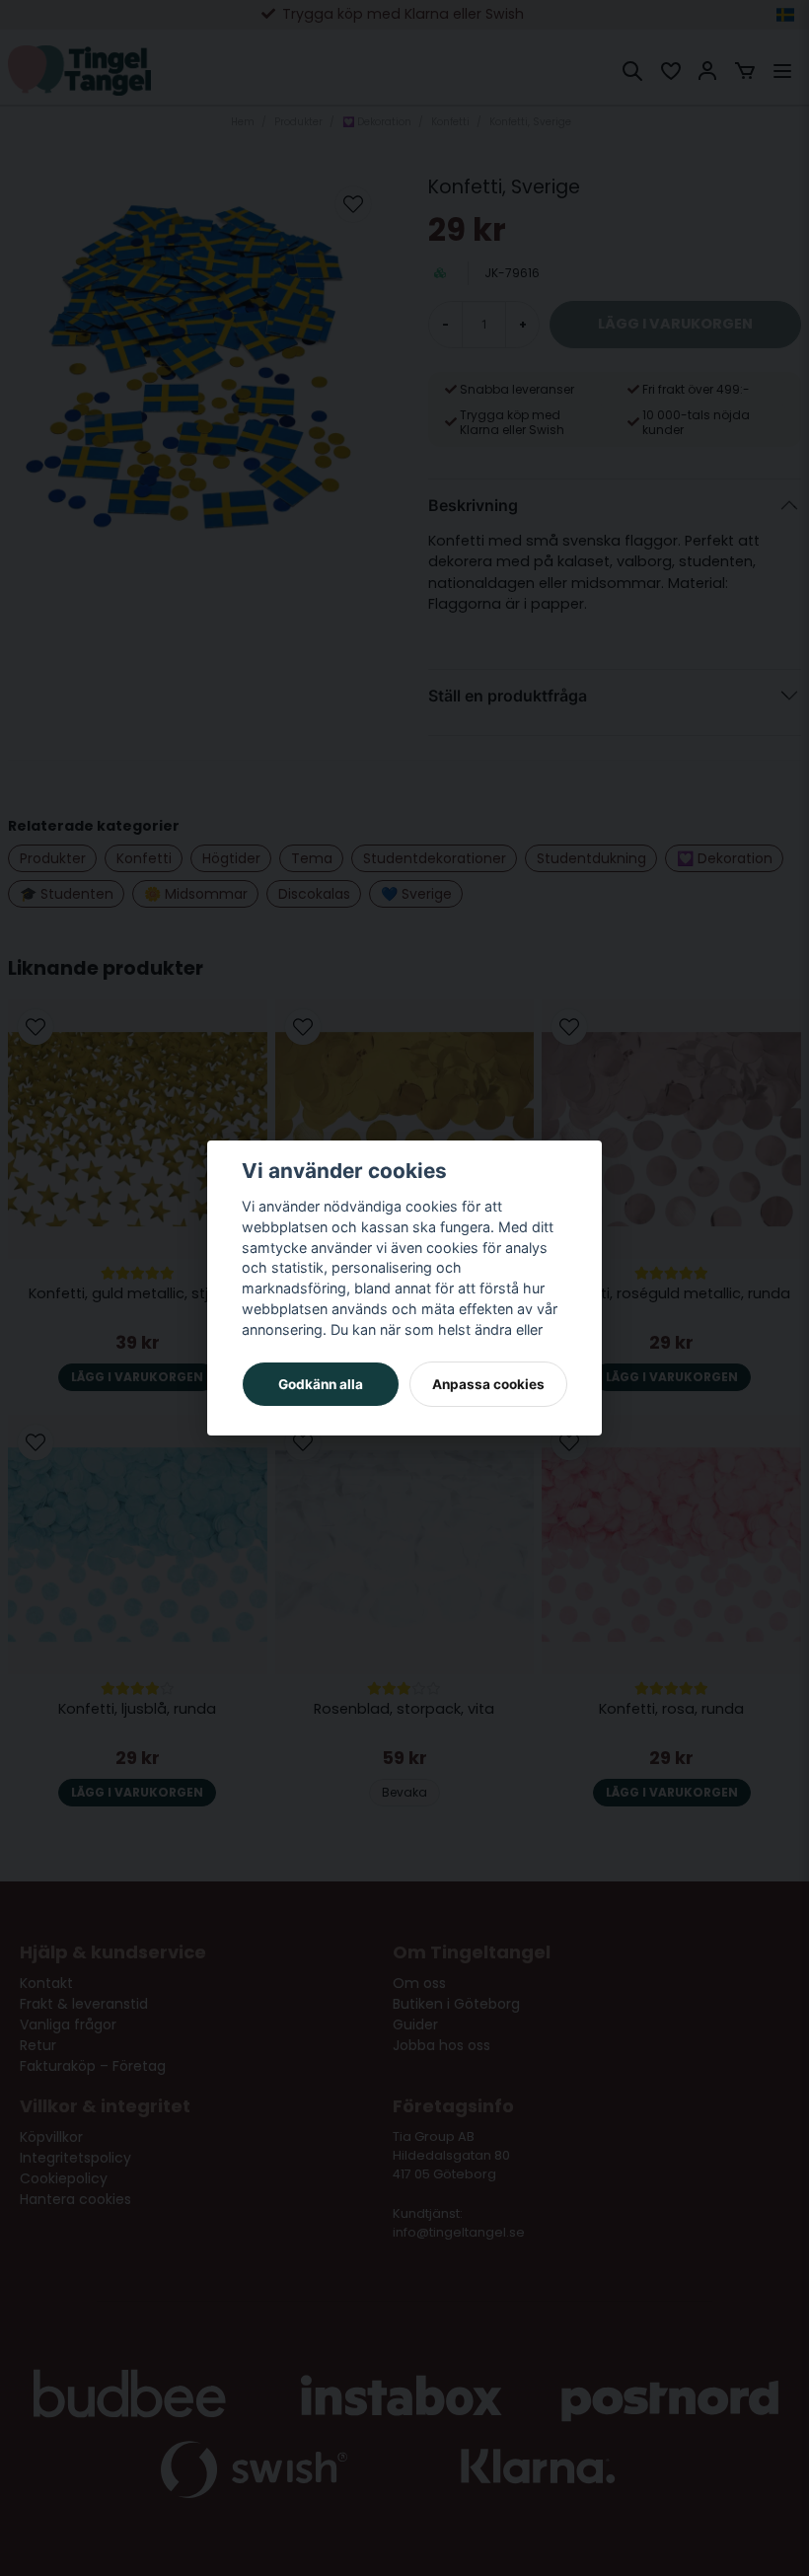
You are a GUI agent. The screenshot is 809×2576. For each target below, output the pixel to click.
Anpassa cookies (488, 1384)
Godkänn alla (321, 1384)
